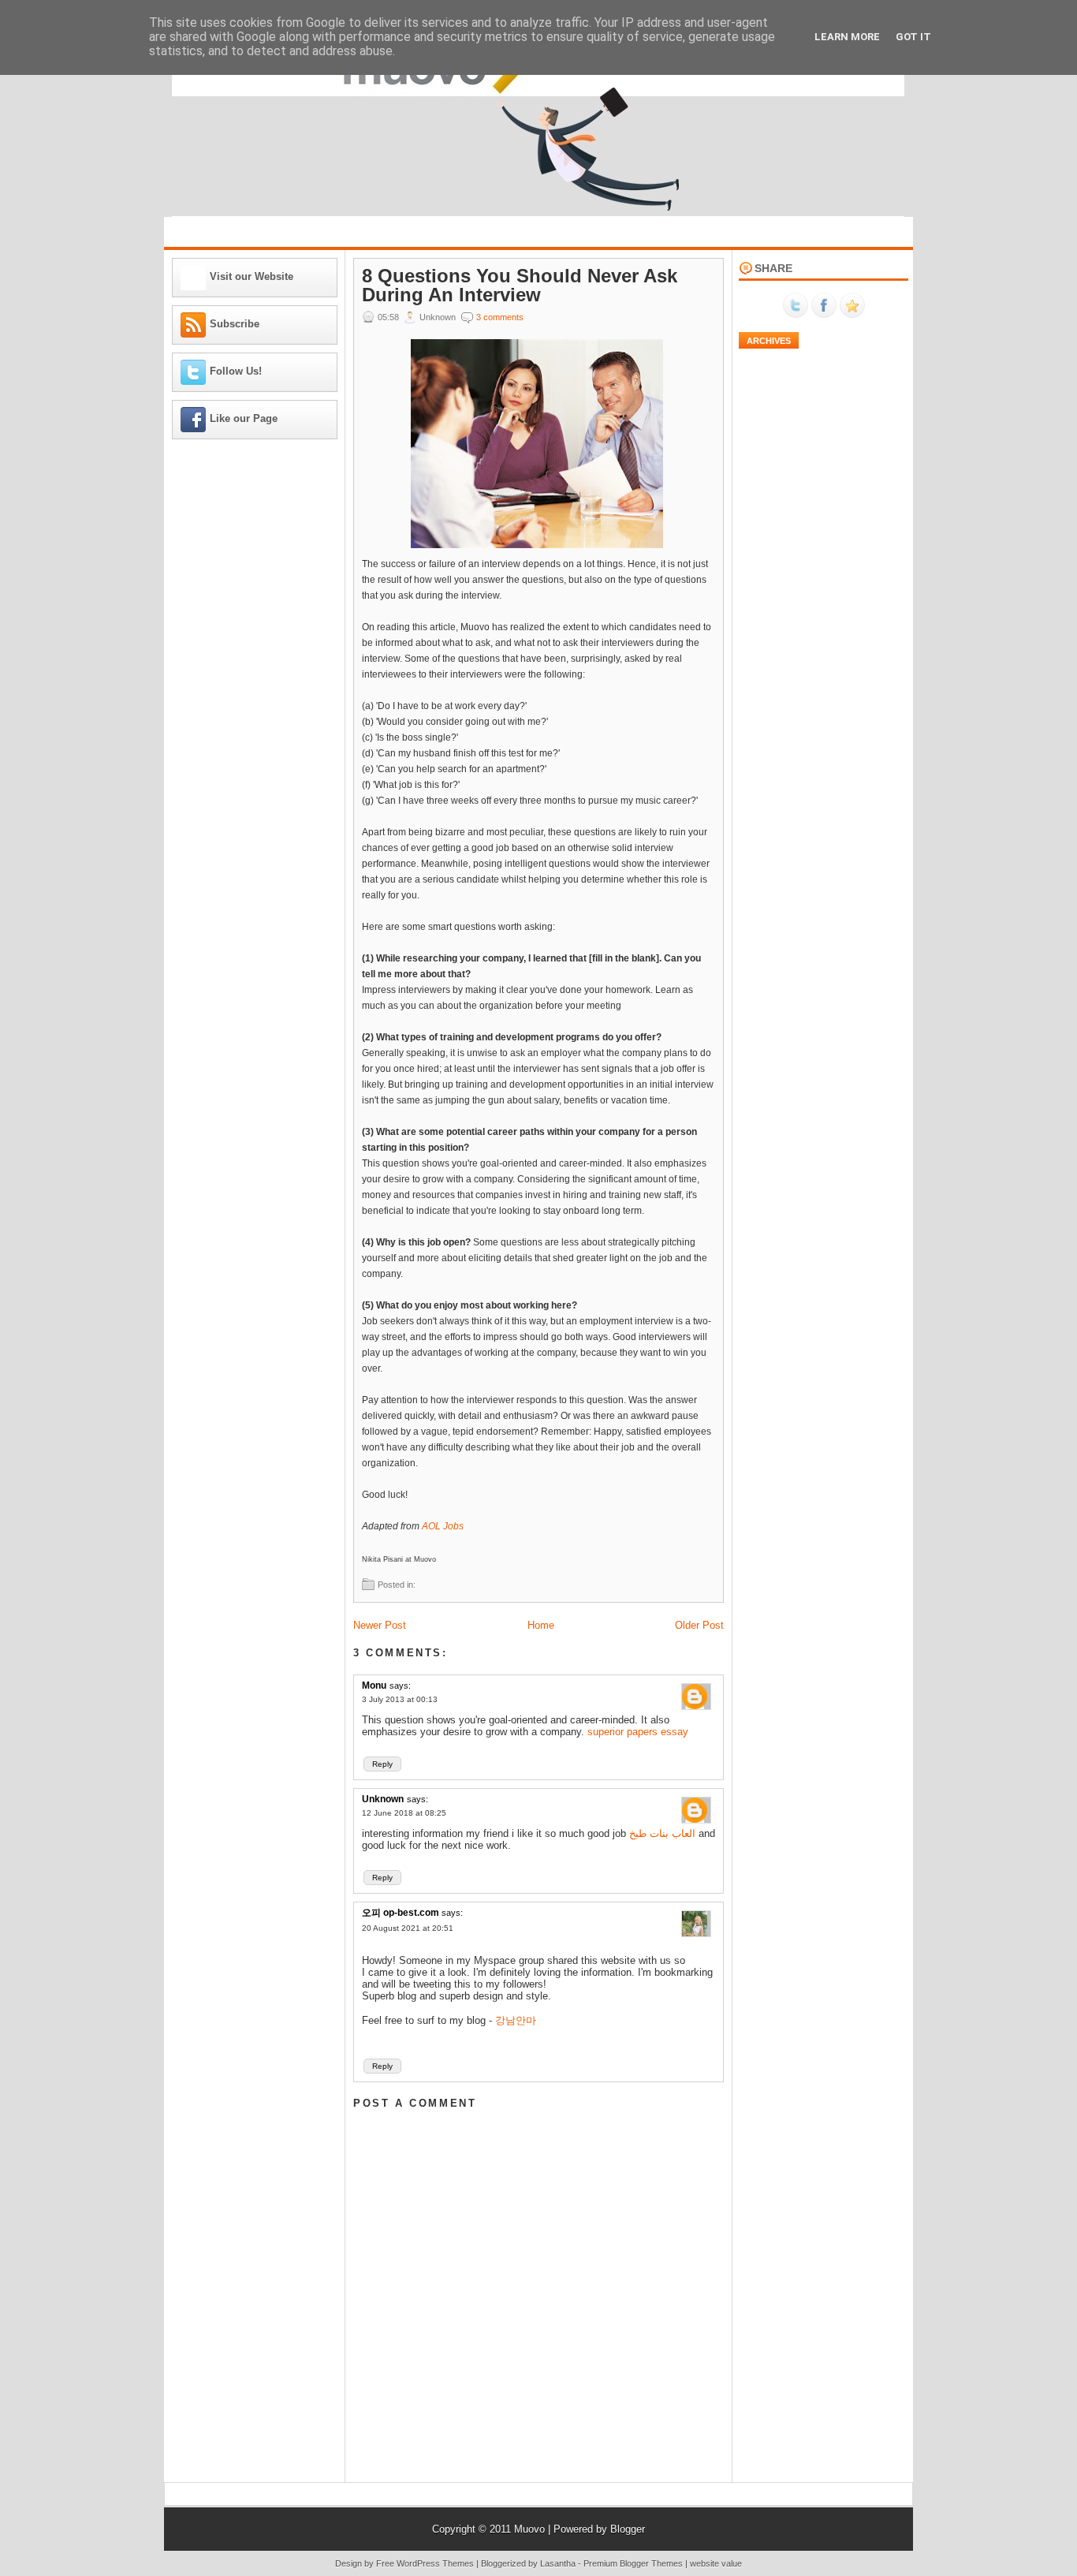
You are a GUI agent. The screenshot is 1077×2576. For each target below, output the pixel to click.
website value (716, 2563)
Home (541, 1625)
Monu (374, 1686)
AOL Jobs (443, 1526)
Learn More (847, 37)
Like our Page (244, 418)
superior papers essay (638, 1732)
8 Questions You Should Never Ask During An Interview (520, 286)
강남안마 (516, 2020)
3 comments (500, 317)
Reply (382, 1764)
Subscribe (235, 324)
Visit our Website (252, 276)
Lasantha (558, 2563)
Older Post (699, 1625)
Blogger (628, 2529)
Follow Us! (236, 371)
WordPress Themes (435, 2563)
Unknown (383, 1799)
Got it (913, 37)
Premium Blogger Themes (633, 2563)
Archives (769, 341)
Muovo (529, 2529)
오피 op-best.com (402, 1913)
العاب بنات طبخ (662, 1833)
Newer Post (380, 1625)
